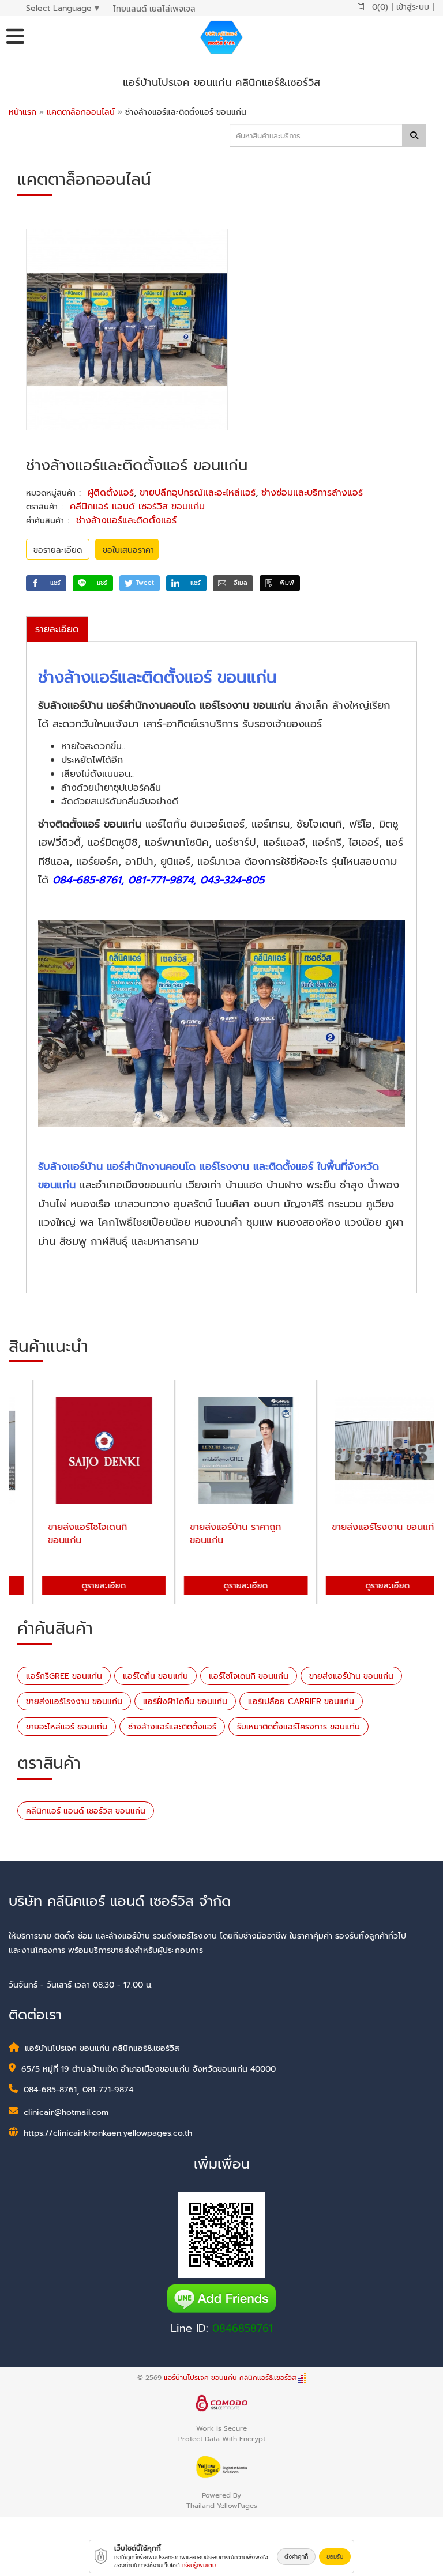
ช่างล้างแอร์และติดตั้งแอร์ (126, 520)
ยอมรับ (335, 2557)
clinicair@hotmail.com (66, 2112)
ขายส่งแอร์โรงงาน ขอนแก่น (74, 1701)
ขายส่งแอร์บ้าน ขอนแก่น (351, 1676)
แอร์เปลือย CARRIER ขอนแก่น (301, 1701)
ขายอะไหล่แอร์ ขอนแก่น (67, 1727)
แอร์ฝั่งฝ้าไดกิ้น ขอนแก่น (185, 1701)
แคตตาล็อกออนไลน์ (82, 112)
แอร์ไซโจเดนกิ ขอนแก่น (249, 1676)
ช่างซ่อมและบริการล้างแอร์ (312, 493)
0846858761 (243, 2328)
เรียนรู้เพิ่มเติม (199, 2565)
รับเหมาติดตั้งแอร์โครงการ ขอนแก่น (299, 1727)
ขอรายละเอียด (58, 550)
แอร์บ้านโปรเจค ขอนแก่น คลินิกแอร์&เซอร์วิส (230, 2378)
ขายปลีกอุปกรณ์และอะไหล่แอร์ (198, 493)
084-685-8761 (50, 2090)
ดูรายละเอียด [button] (80, 1586)
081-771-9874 (108, 2090)
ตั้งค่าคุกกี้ (296, 2557)
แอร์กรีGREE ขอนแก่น (64, 1676)
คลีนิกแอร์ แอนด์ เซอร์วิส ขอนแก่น (137, 507)
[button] (46, 583)
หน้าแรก (22, 112)
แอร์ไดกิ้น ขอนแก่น (155, 1676)
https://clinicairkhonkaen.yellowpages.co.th (108, 2133)
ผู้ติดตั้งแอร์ (111, 493)
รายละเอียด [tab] (57, 629)
